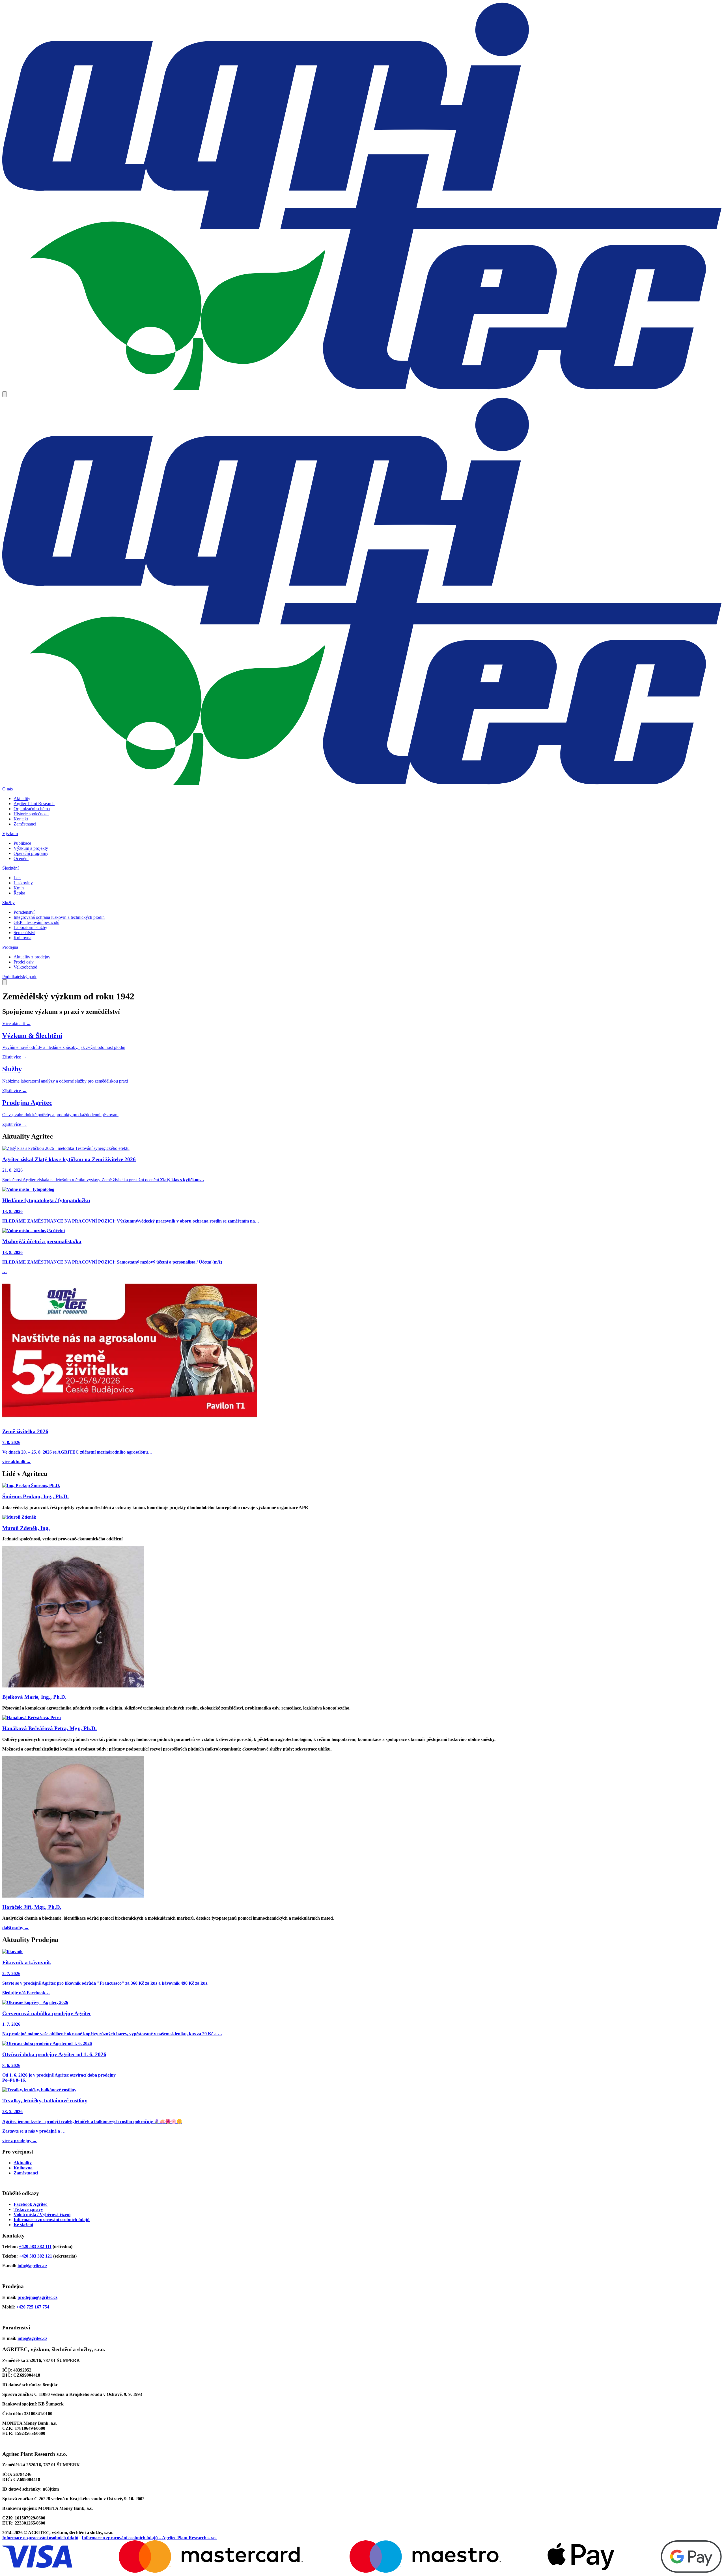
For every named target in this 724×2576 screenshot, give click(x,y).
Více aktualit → (16, 1024)
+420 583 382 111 (35, 2246)
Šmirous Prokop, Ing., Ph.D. (35, 1496)
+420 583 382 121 (35, 2256)
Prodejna (10, 947)
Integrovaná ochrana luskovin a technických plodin (59, 917)
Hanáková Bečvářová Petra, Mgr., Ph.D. (49, 1728)
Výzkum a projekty (31, 848)
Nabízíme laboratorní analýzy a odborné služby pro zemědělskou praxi (65, 1081)
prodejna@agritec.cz (37, 2297)
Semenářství (24, 933)
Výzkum (10, 834)
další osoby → (16, 1928)
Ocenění (21, 858)
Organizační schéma (32, 809)
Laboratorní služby (30, 927)
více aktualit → (17, 1462)
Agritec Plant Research (34, 804)
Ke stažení (23, 2225)
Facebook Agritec (31, 2204)
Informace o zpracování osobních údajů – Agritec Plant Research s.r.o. (149, 2538)
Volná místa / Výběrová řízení (42, 2214)
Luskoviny (23, 883)
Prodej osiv (24, 962)
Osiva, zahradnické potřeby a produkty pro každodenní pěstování (60, 1115)
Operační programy (31, 853)
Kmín (19, 888)
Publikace (22, 843)
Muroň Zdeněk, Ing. (26, 1528)
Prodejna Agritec (27, 1103)
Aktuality (22, 798)
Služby (8, 903)
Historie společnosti (31, 814)
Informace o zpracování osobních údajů (52, 2220)
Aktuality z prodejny (32, 957)
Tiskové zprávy (28, 2209)
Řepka (19, 893)
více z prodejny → (20, 2141)
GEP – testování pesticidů (36, 922)
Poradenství (24, 912)
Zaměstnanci (25, 824)
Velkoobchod (25, 967)
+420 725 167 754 (33, 2307)
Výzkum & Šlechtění (32, 1036)
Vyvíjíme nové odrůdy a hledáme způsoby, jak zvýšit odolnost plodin (64, 1047)
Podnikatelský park (19, 977)
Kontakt (21, 819)
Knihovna (22, 938)
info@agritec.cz (32, 2266)
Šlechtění (10, 868)
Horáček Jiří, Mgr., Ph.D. (32, 1907)
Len (17, 878)
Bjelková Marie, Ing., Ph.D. (34, 1697)
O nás (7, 789)
